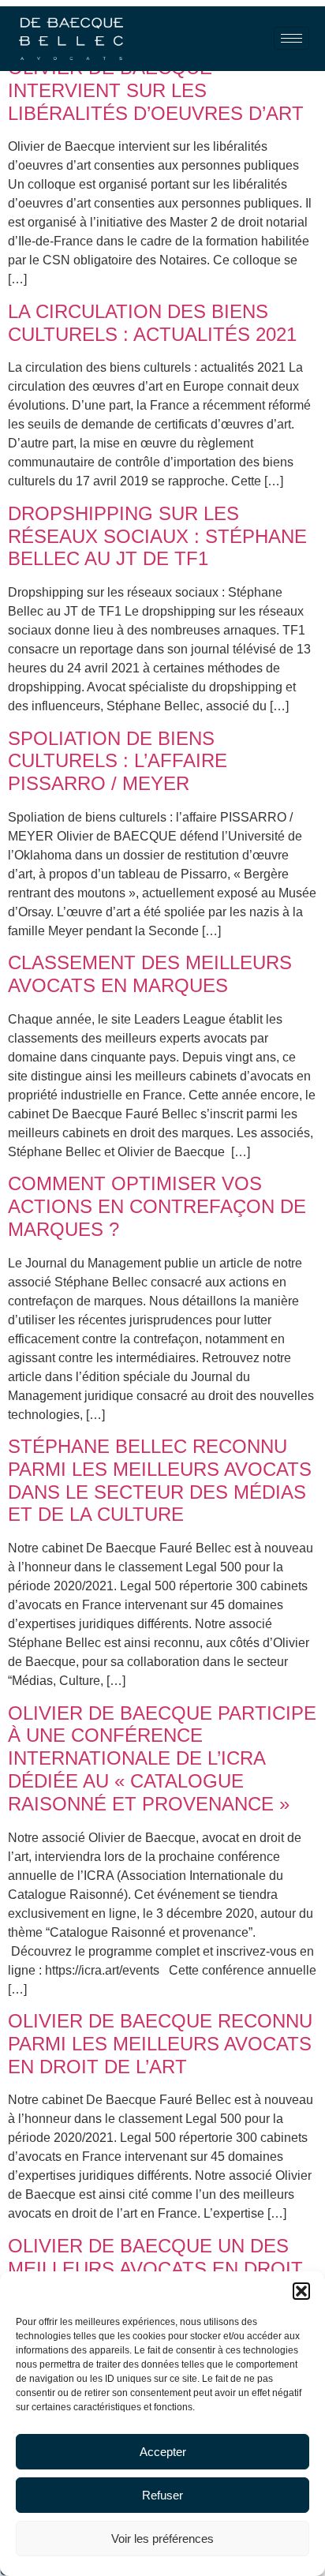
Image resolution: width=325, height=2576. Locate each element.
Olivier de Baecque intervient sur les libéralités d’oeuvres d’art (156, 90)
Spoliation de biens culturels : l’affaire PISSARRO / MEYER (118, 761)
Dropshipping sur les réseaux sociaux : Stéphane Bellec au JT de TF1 (157, 536)
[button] (301, 2291)
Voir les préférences (162, 2539)
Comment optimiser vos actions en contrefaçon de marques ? (157, 1206)
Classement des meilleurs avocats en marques (150, 974)
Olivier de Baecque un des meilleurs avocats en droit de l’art (155, 2269)
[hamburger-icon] (291, 38)
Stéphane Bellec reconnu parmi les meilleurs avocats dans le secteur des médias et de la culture (160, 1480)
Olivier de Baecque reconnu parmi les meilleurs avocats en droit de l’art (160, 2044)
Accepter (163, 2452)
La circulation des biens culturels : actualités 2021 (152, 323)
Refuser (162, 2495)
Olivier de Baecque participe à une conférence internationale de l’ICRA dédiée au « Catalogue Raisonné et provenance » (162, 1758)
